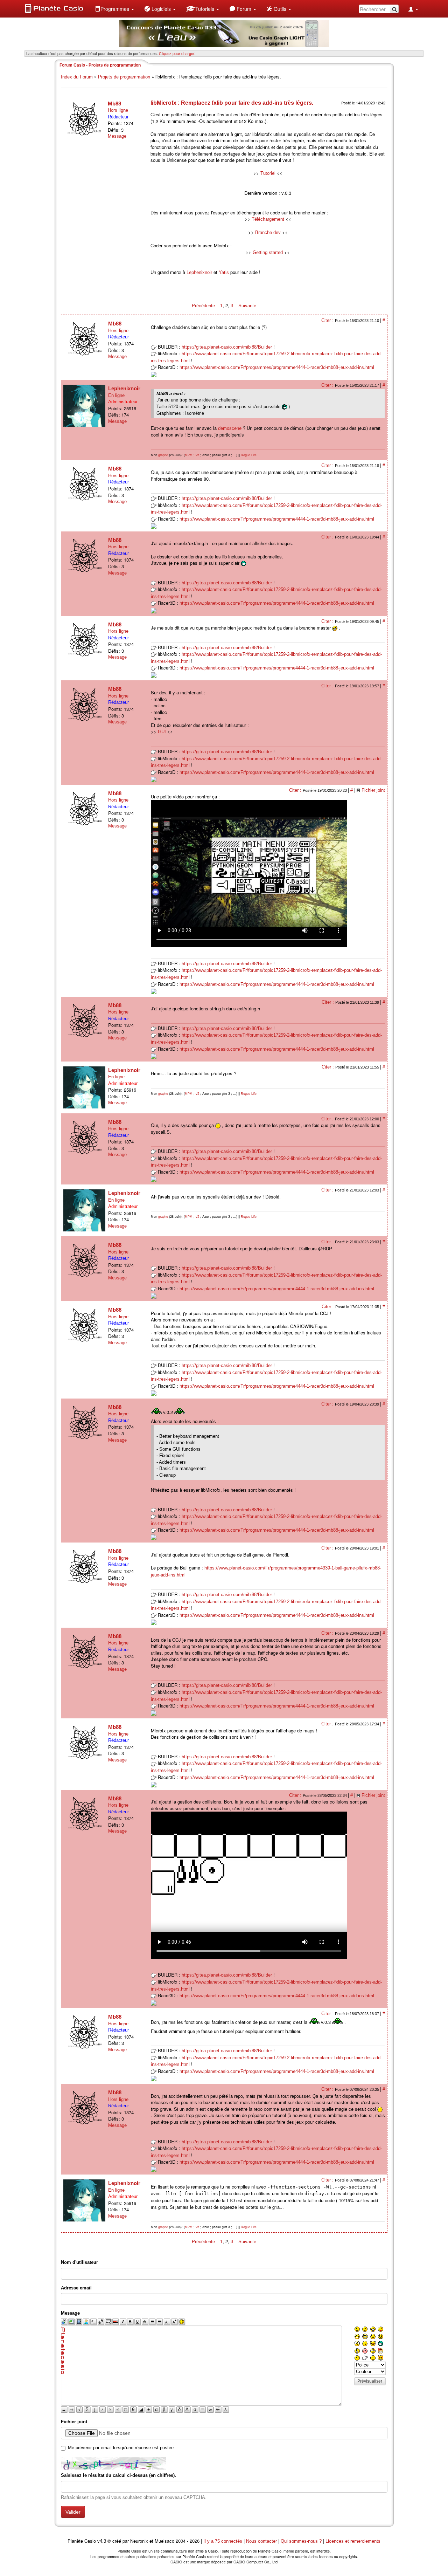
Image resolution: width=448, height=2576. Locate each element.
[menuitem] (114, 9)
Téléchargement (268, 219)
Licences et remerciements (353, 2541)
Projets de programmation (124, 77)
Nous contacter (261, 2541)
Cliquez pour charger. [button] (177, 53)
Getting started (268, 252)
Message (117, 136)
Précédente (204, 306)
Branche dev (268, 232)
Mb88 (114, 104)
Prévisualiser (370, 2381)
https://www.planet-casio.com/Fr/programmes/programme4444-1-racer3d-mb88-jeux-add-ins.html (277, 367)
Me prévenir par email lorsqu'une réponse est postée (121, 2448)
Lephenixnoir (199, 272)
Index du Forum (77, 77)
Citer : (328, 320)
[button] (114, 9)
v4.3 (102, 2541)
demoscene (230, 428)
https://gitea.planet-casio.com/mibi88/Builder (227, 347)
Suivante (247, 306)
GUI (162, 732)
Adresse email (76, 2288)
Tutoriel (268, 173)
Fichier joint (373, 790)
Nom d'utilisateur (79, 2262)
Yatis (224, 272)
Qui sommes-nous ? (301, 2541)
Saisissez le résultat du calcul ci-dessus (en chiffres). (118, 2475)
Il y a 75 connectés (223, 2541)
